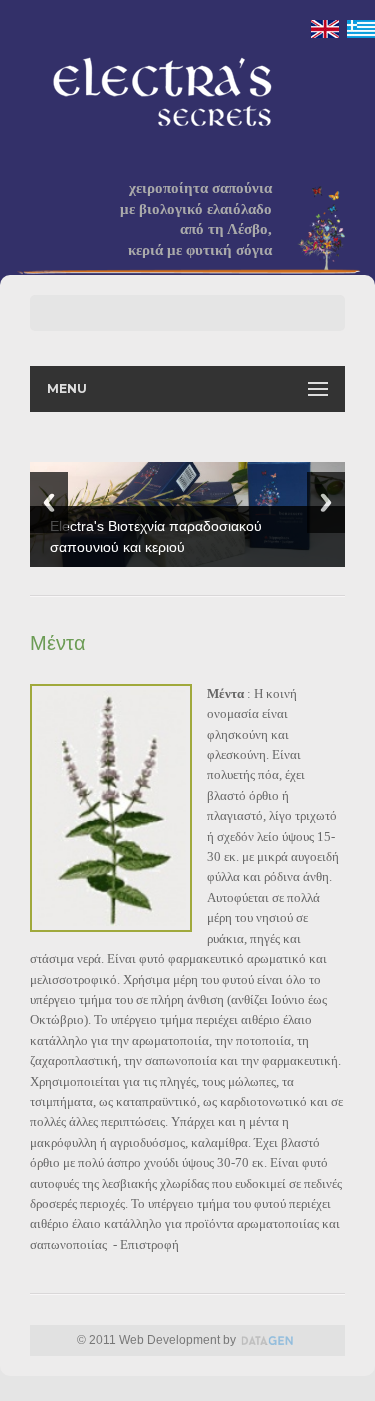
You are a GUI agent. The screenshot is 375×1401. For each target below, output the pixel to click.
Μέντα (58, 643)
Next (326, 502)
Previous (49, 502)
